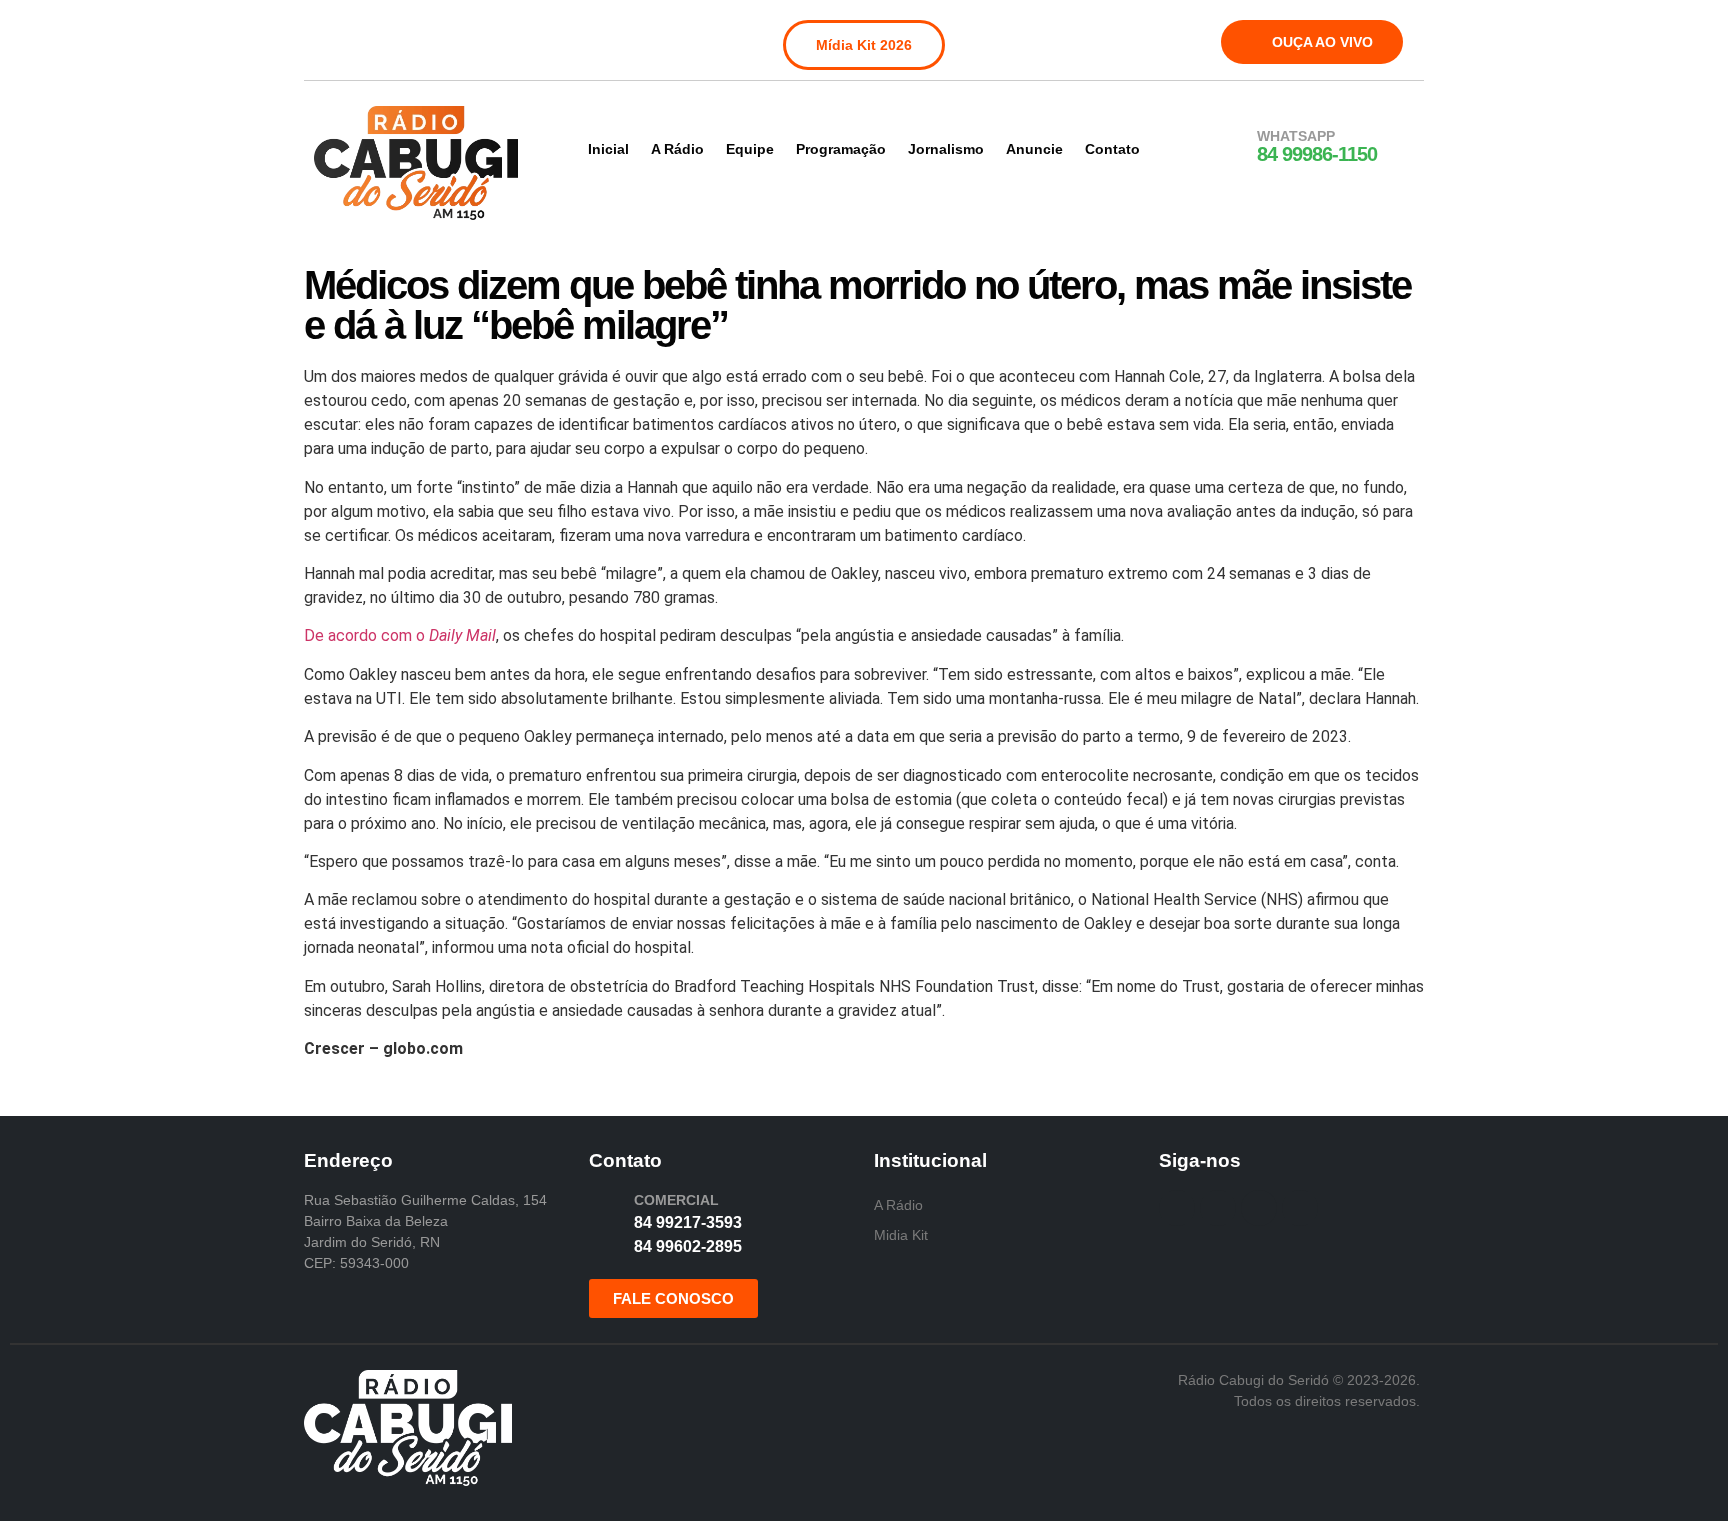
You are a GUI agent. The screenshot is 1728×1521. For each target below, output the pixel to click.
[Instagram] (373, 38)
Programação (841, 149)
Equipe (750, 149)
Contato (1112, 149)
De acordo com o (400, 635)
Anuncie (1034, 149)
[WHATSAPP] (1231, 147)
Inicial (608, 149)
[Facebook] (332, 38)
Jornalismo (946, 149)
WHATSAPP (1296, 136)
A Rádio (677, 149)
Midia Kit (901, 1235)
